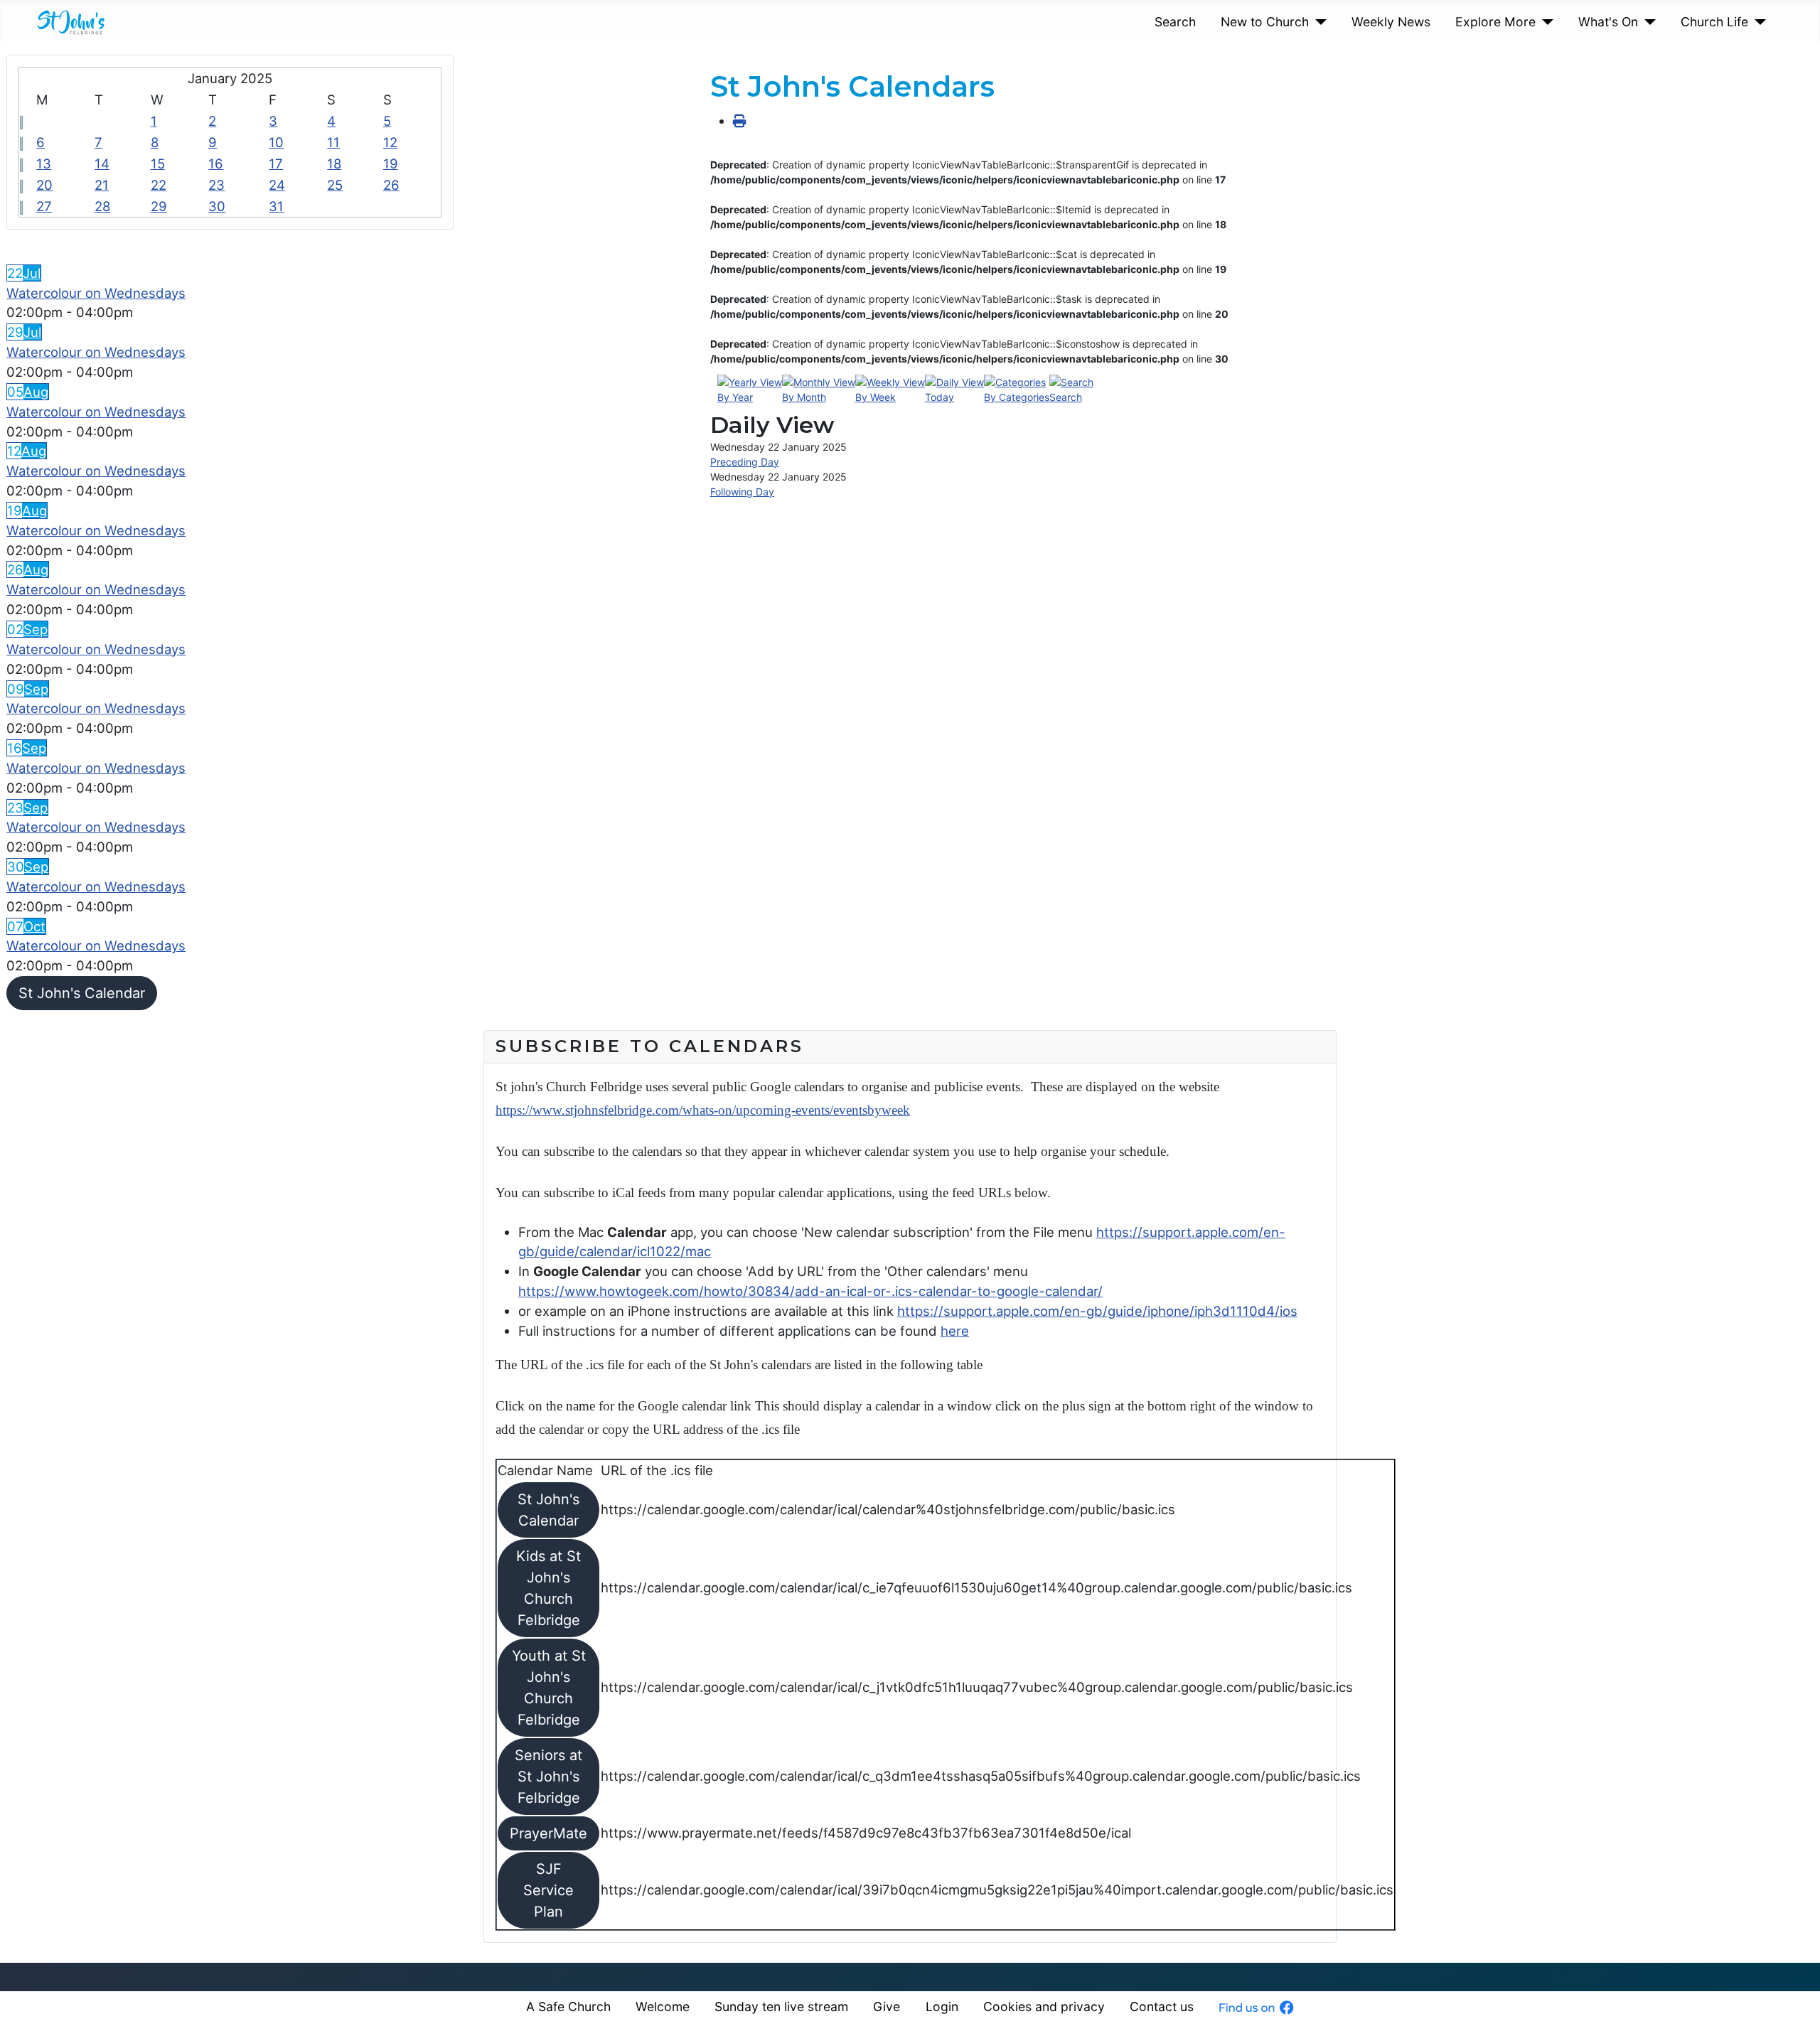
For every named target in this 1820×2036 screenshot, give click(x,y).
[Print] (740, 121)
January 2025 (230, 78)
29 (159, 206)
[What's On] (1647, 22)
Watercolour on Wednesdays (96, 293)
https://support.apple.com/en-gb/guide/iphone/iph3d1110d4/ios (1097, 1311)
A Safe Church (568, 2006)
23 (216, 185)
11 (333, 142)
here (955, 1331)
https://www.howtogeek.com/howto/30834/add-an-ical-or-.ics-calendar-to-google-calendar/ (810, 1291)
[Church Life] (1757, 22)
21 (102, 185)
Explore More (1495, 22)
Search (1175, 22)
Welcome (663, 2006)
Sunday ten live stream (781, 2006)
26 (391, 185)
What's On (1608, 22)
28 (102, 206)
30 (217, 206)
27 (44, 206)
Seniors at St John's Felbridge (548, 1777)
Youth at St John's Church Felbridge (549, 1688)
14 (102, 164)
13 (44, 164)
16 (216, 164)
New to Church (1265, 22)
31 (276, 206)
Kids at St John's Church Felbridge (548, 1588)
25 (335, 185)
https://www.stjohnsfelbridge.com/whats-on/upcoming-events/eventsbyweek (703, 1110)
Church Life (1714, 22)
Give (887, 2006)
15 (158, 164)
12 (390, 142)
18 (334, 164)
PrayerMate (548, 1833)
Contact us (1162, 2006)
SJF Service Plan (548, 1890)
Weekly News (1391, 22)
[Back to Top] (1793, 2008)
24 (277, 185)
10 (276, 142)
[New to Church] (1318, 22)
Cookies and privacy (1044, 2006)
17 (276, 164)
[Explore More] (1545, 22)
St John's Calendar (82, 993)
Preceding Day (745, 462)
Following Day (742, 492)
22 (159, 185)
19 (391, 164)
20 (44, 185)
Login (942, 2006)
